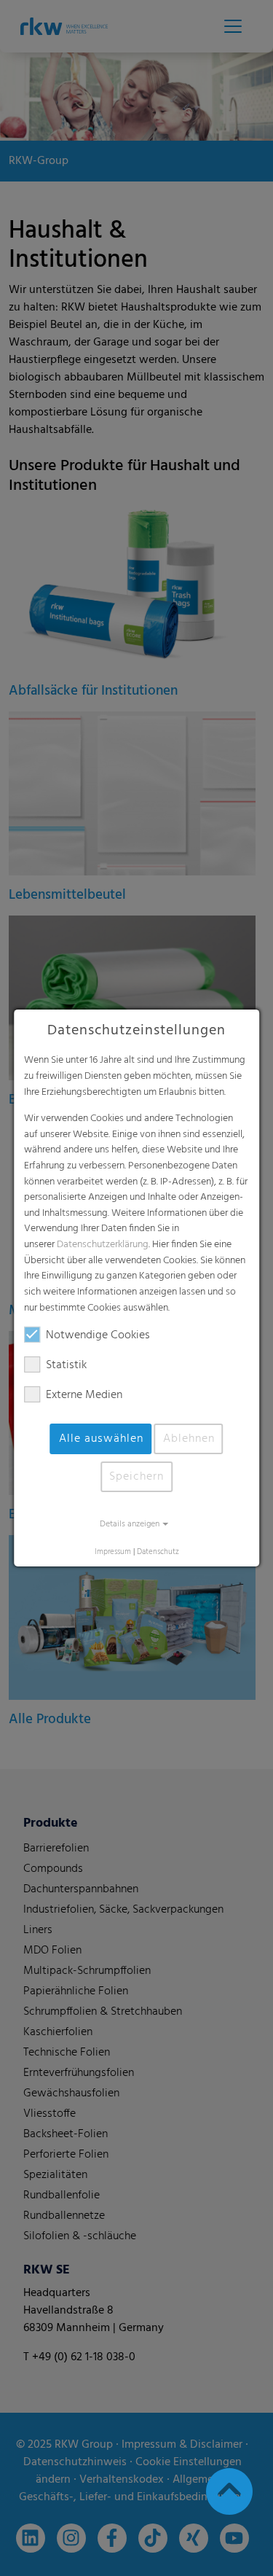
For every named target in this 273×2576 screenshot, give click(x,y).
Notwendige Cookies (98, 1335)
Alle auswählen (101, 1439)
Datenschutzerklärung (103, 1245)
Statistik (66, 1365)
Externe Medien (84, 1395)
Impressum (113, 1552)
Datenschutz (158, 1552)
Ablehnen (189, 1439)
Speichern (136, 1477)
